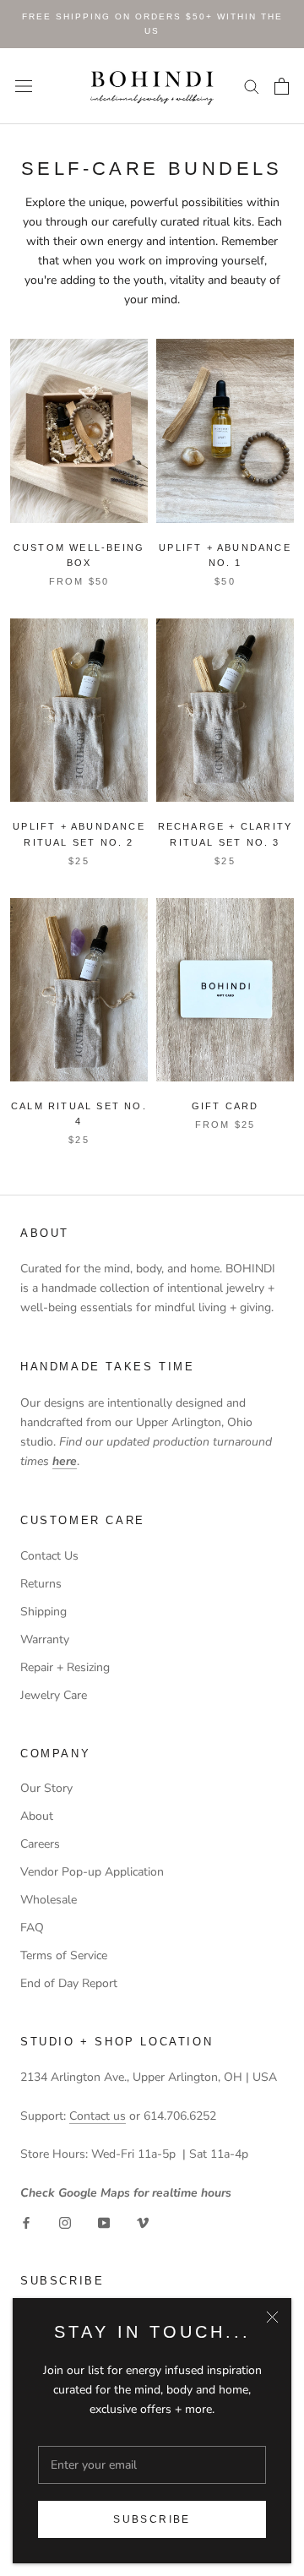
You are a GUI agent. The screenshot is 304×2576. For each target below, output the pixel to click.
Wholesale (49, 1900)
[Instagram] (65, 2222)
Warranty (45, 1639)
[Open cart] (282, 86)
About (37, 1816)
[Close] (272, 2317)
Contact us (98, 2116)
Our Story (46, 1788)
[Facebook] (26, 2222)
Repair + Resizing (65, 1667)
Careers (40, 1844)
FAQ (32, 1928)
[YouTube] (104, 2222)
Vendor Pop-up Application (92, 1872)
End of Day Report (69, 1983)
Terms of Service (64, 1955)
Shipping (43, 1612)
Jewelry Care (54, 1695)
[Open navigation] (24, 86)
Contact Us (49, 1556)
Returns (41, 1584)
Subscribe (152, 2519)
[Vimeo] (143, 2222)
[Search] (252, 86)
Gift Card (225, 1106)
